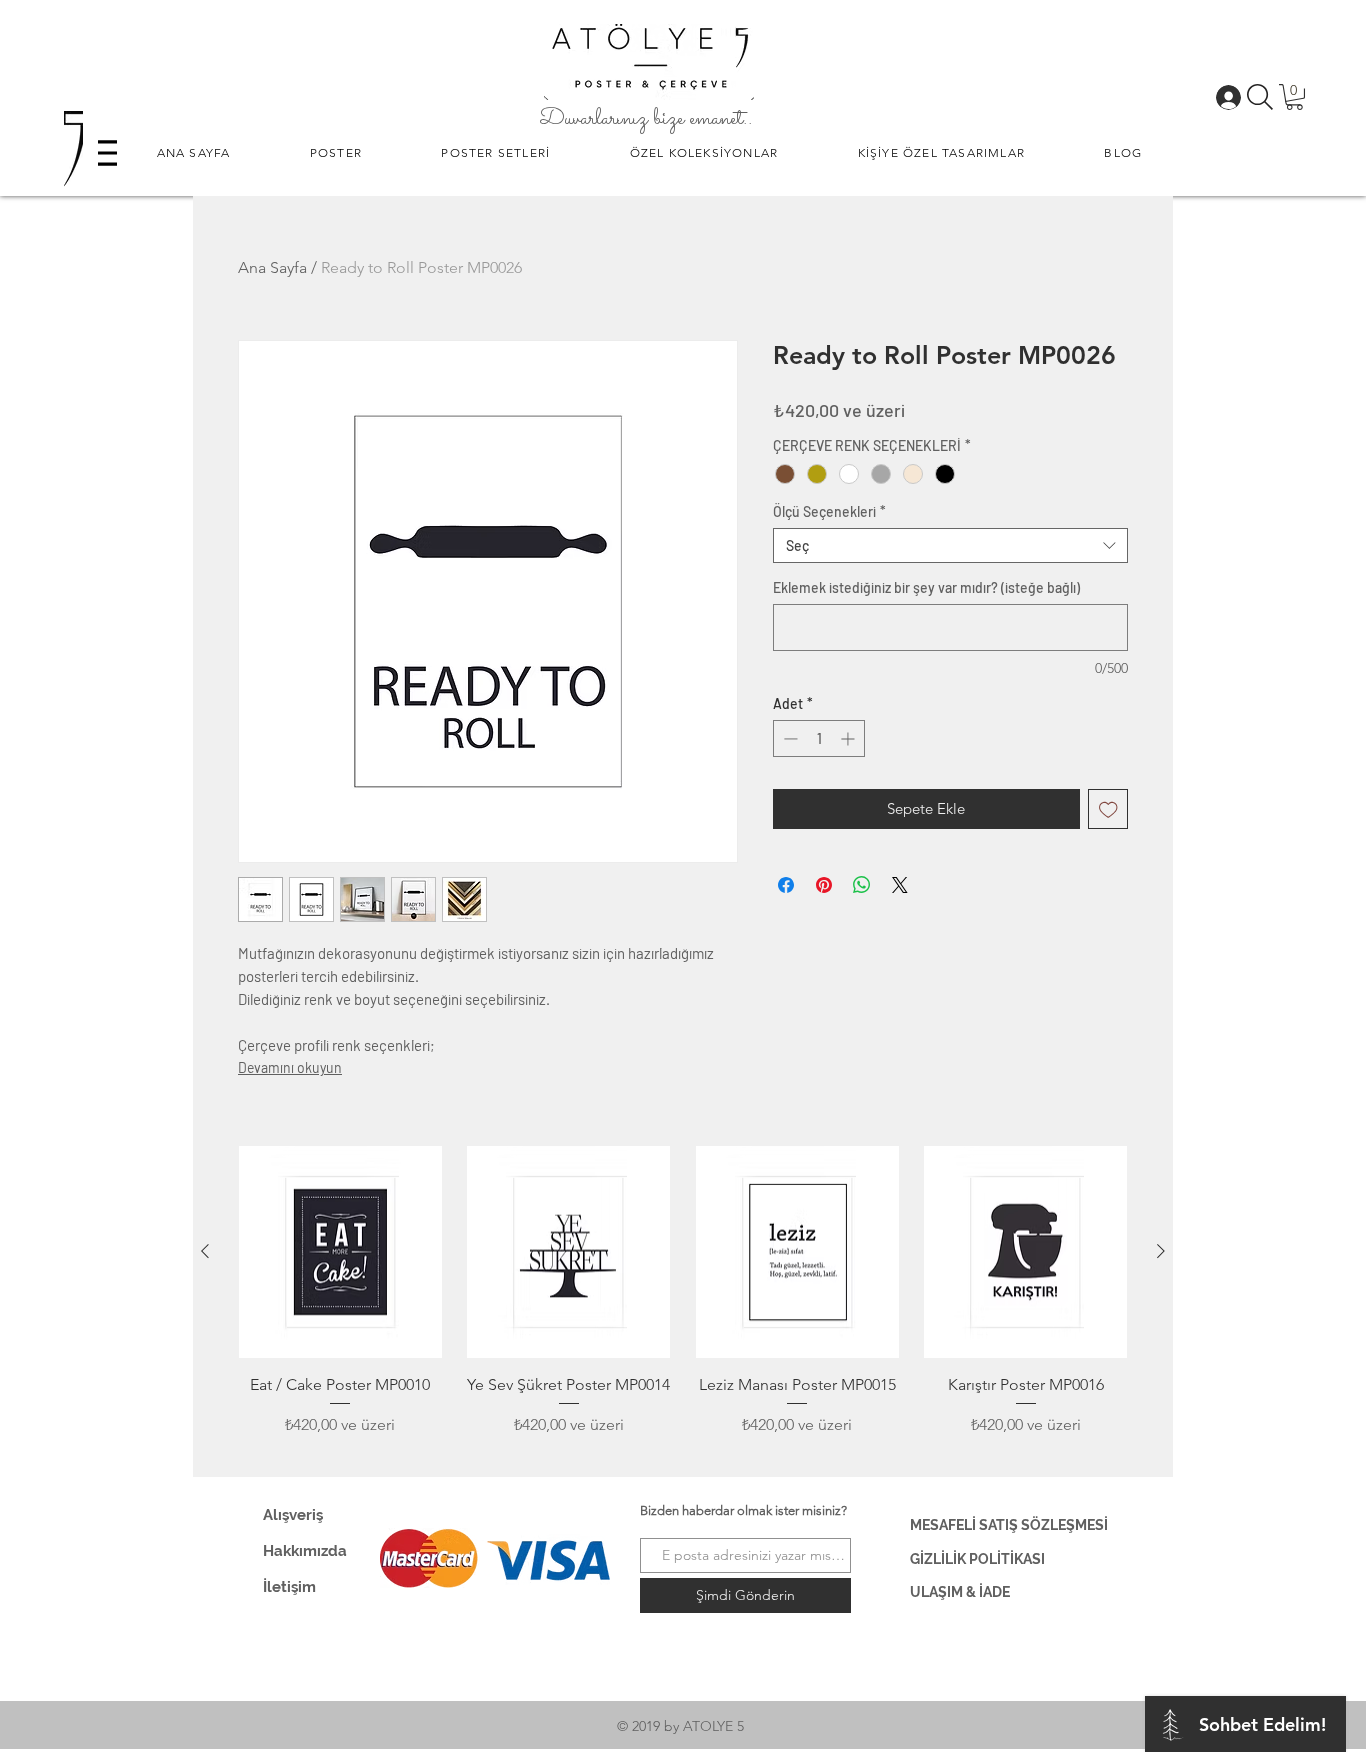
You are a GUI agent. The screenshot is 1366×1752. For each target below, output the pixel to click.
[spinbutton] (819, 738)
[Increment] (849, 738)
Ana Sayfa (272, 267)
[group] (683, 1303)
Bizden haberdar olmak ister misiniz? (743, 1510)
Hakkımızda (305, 1551)
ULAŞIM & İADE (960, 1592)
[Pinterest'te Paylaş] (824, 885)
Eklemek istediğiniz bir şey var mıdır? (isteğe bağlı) (926, 587)
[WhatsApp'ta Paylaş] (862, 885)
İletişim (289, 1587)
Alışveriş (293, 1515)
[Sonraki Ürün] (1161, 1251)
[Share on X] (900, 885)
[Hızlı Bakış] (340, 1252)
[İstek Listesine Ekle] (1108, 809)
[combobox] (950, 545)
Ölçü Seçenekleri (829, 511)
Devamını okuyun (290, 1067)
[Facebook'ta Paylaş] (786, 885)
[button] (336, 152)
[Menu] (107, 152)
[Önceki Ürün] (205, 1251)
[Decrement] (788, 738)
